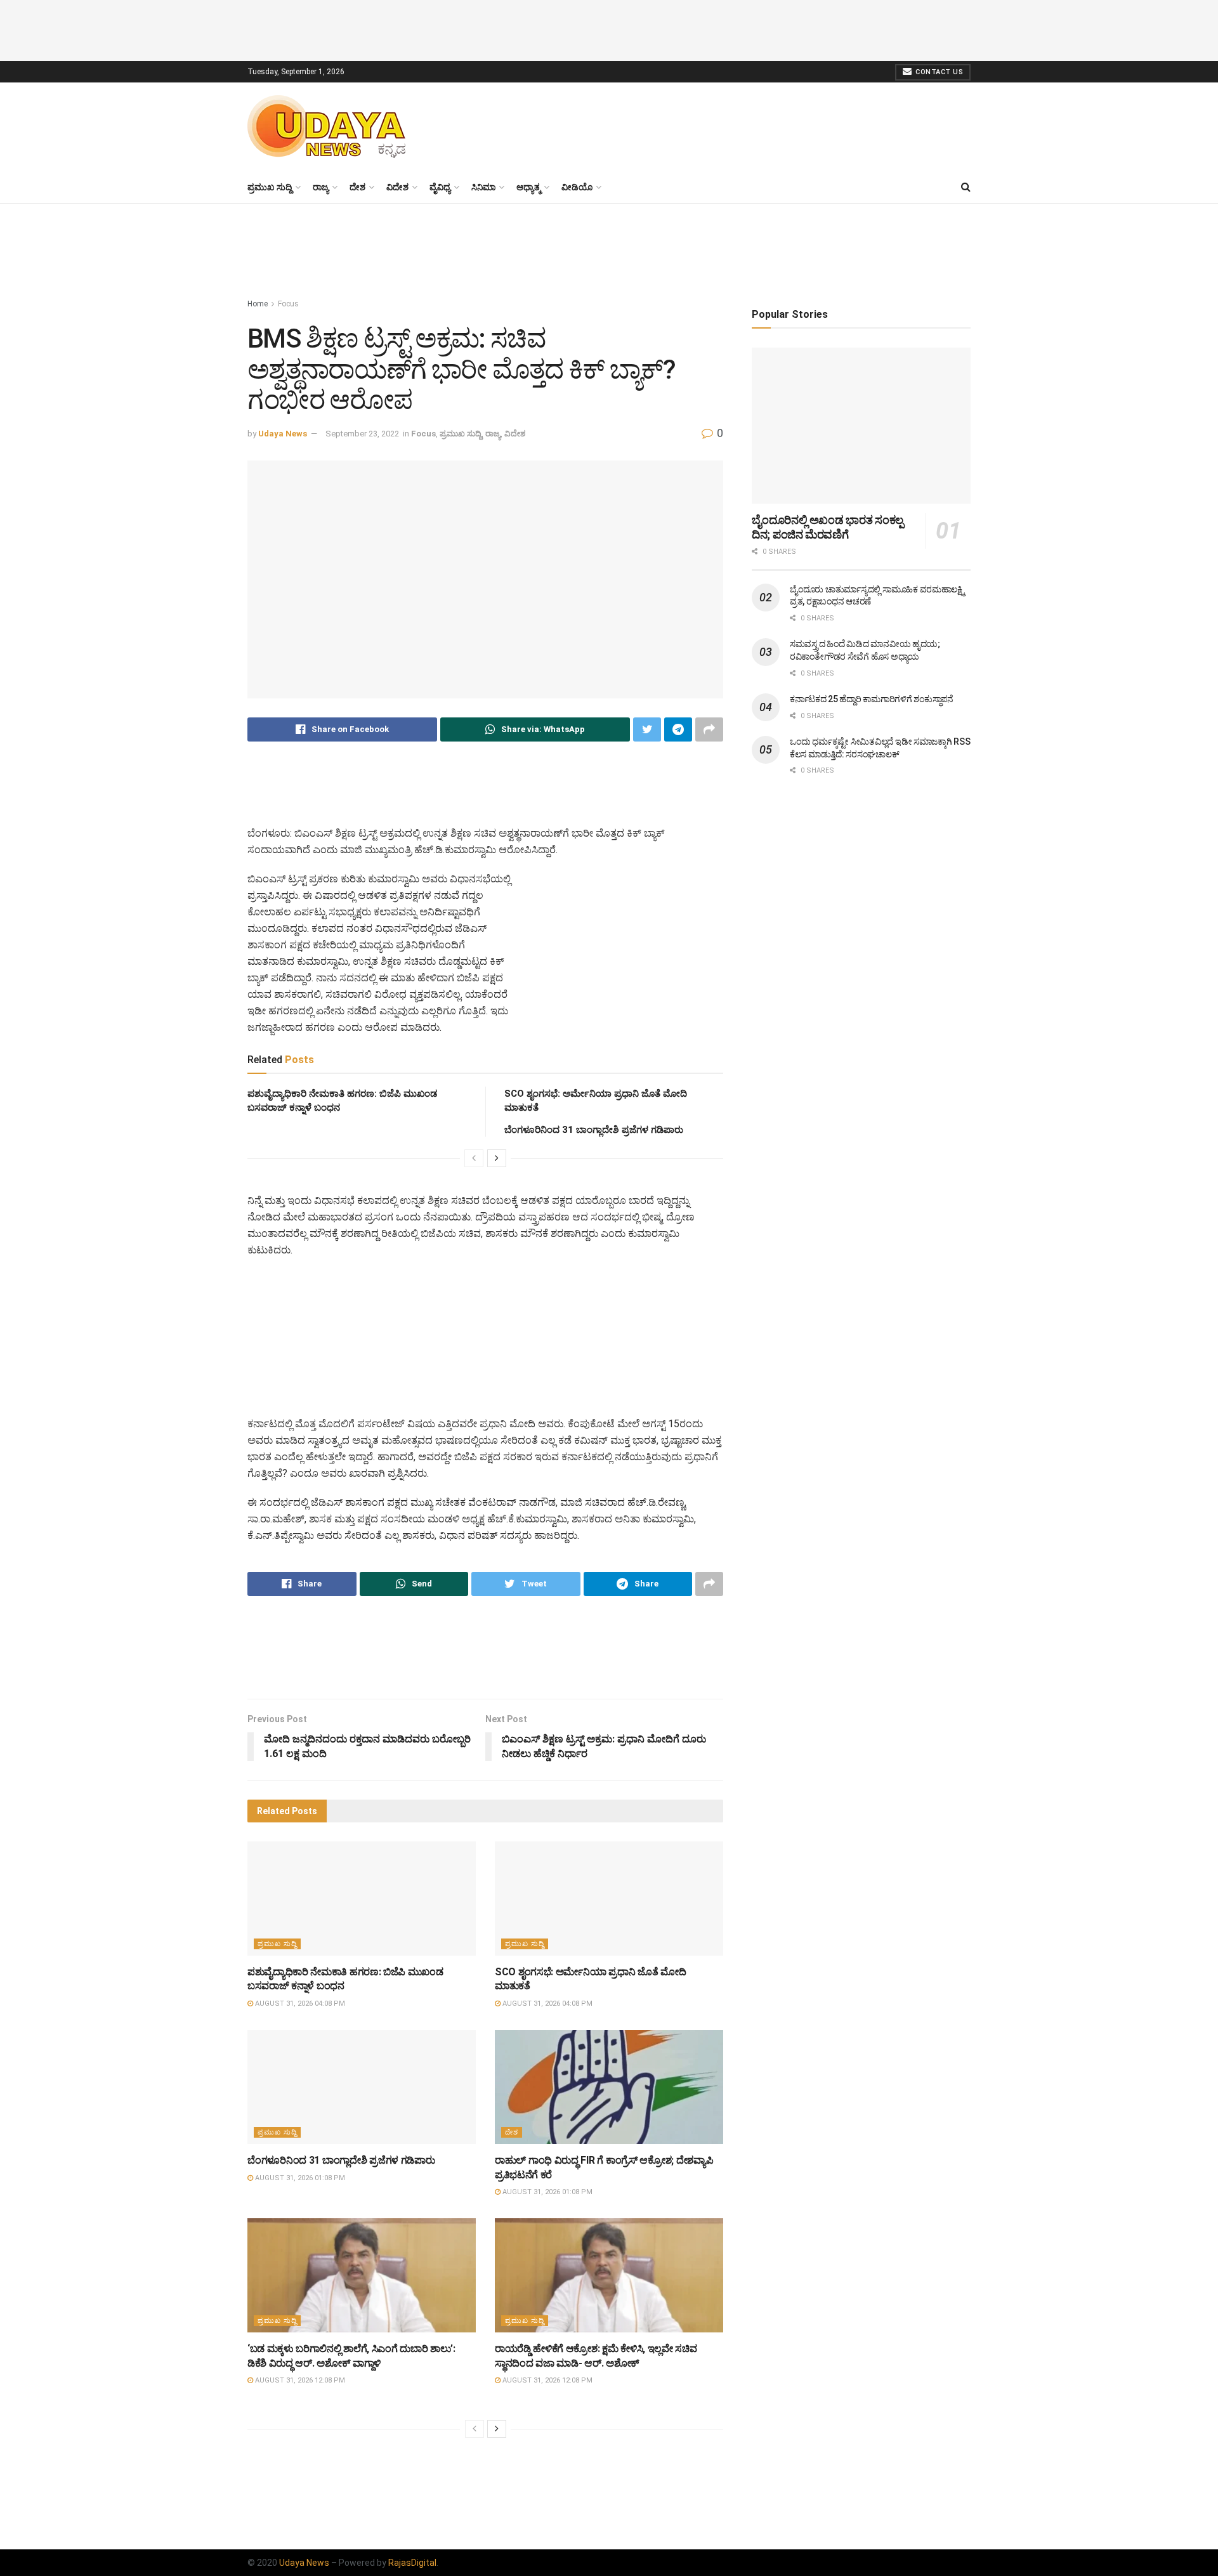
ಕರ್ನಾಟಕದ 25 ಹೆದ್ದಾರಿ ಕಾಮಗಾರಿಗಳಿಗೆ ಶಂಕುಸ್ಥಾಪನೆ (872, 699)
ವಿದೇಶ (397, 187)
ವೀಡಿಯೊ (577, 187)
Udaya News (283, 434)
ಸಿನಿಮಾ (483, 187)
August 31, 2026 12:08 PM (299, 2380)
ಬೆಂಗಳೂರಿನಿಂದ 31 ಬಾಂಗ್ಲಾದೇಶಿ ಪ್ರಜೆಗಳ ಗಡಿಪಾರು (594, 1130)
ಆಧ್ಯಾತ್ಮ (528, 187)
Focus (288, 304)
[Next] (497, 1158)
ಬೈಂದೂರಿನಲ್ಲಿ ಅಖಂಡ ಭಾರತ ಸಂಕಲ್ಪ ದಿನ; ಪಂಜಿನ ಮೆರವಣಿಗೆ (828, 527)
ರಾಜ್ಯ (321, 187)
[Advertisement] (609, 29)
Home (258, 304)
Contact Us (939, 72)
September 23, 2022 (362, 434)
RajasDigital (412, 2563)
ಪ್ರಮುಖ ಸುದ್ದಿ (270, 187)
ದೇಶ (357, 187)
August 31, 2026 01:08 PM (299, 2178)
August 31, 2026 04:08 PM (299, 2004)
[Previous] (474, 1158)
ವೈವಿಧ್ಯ (440, 187)
